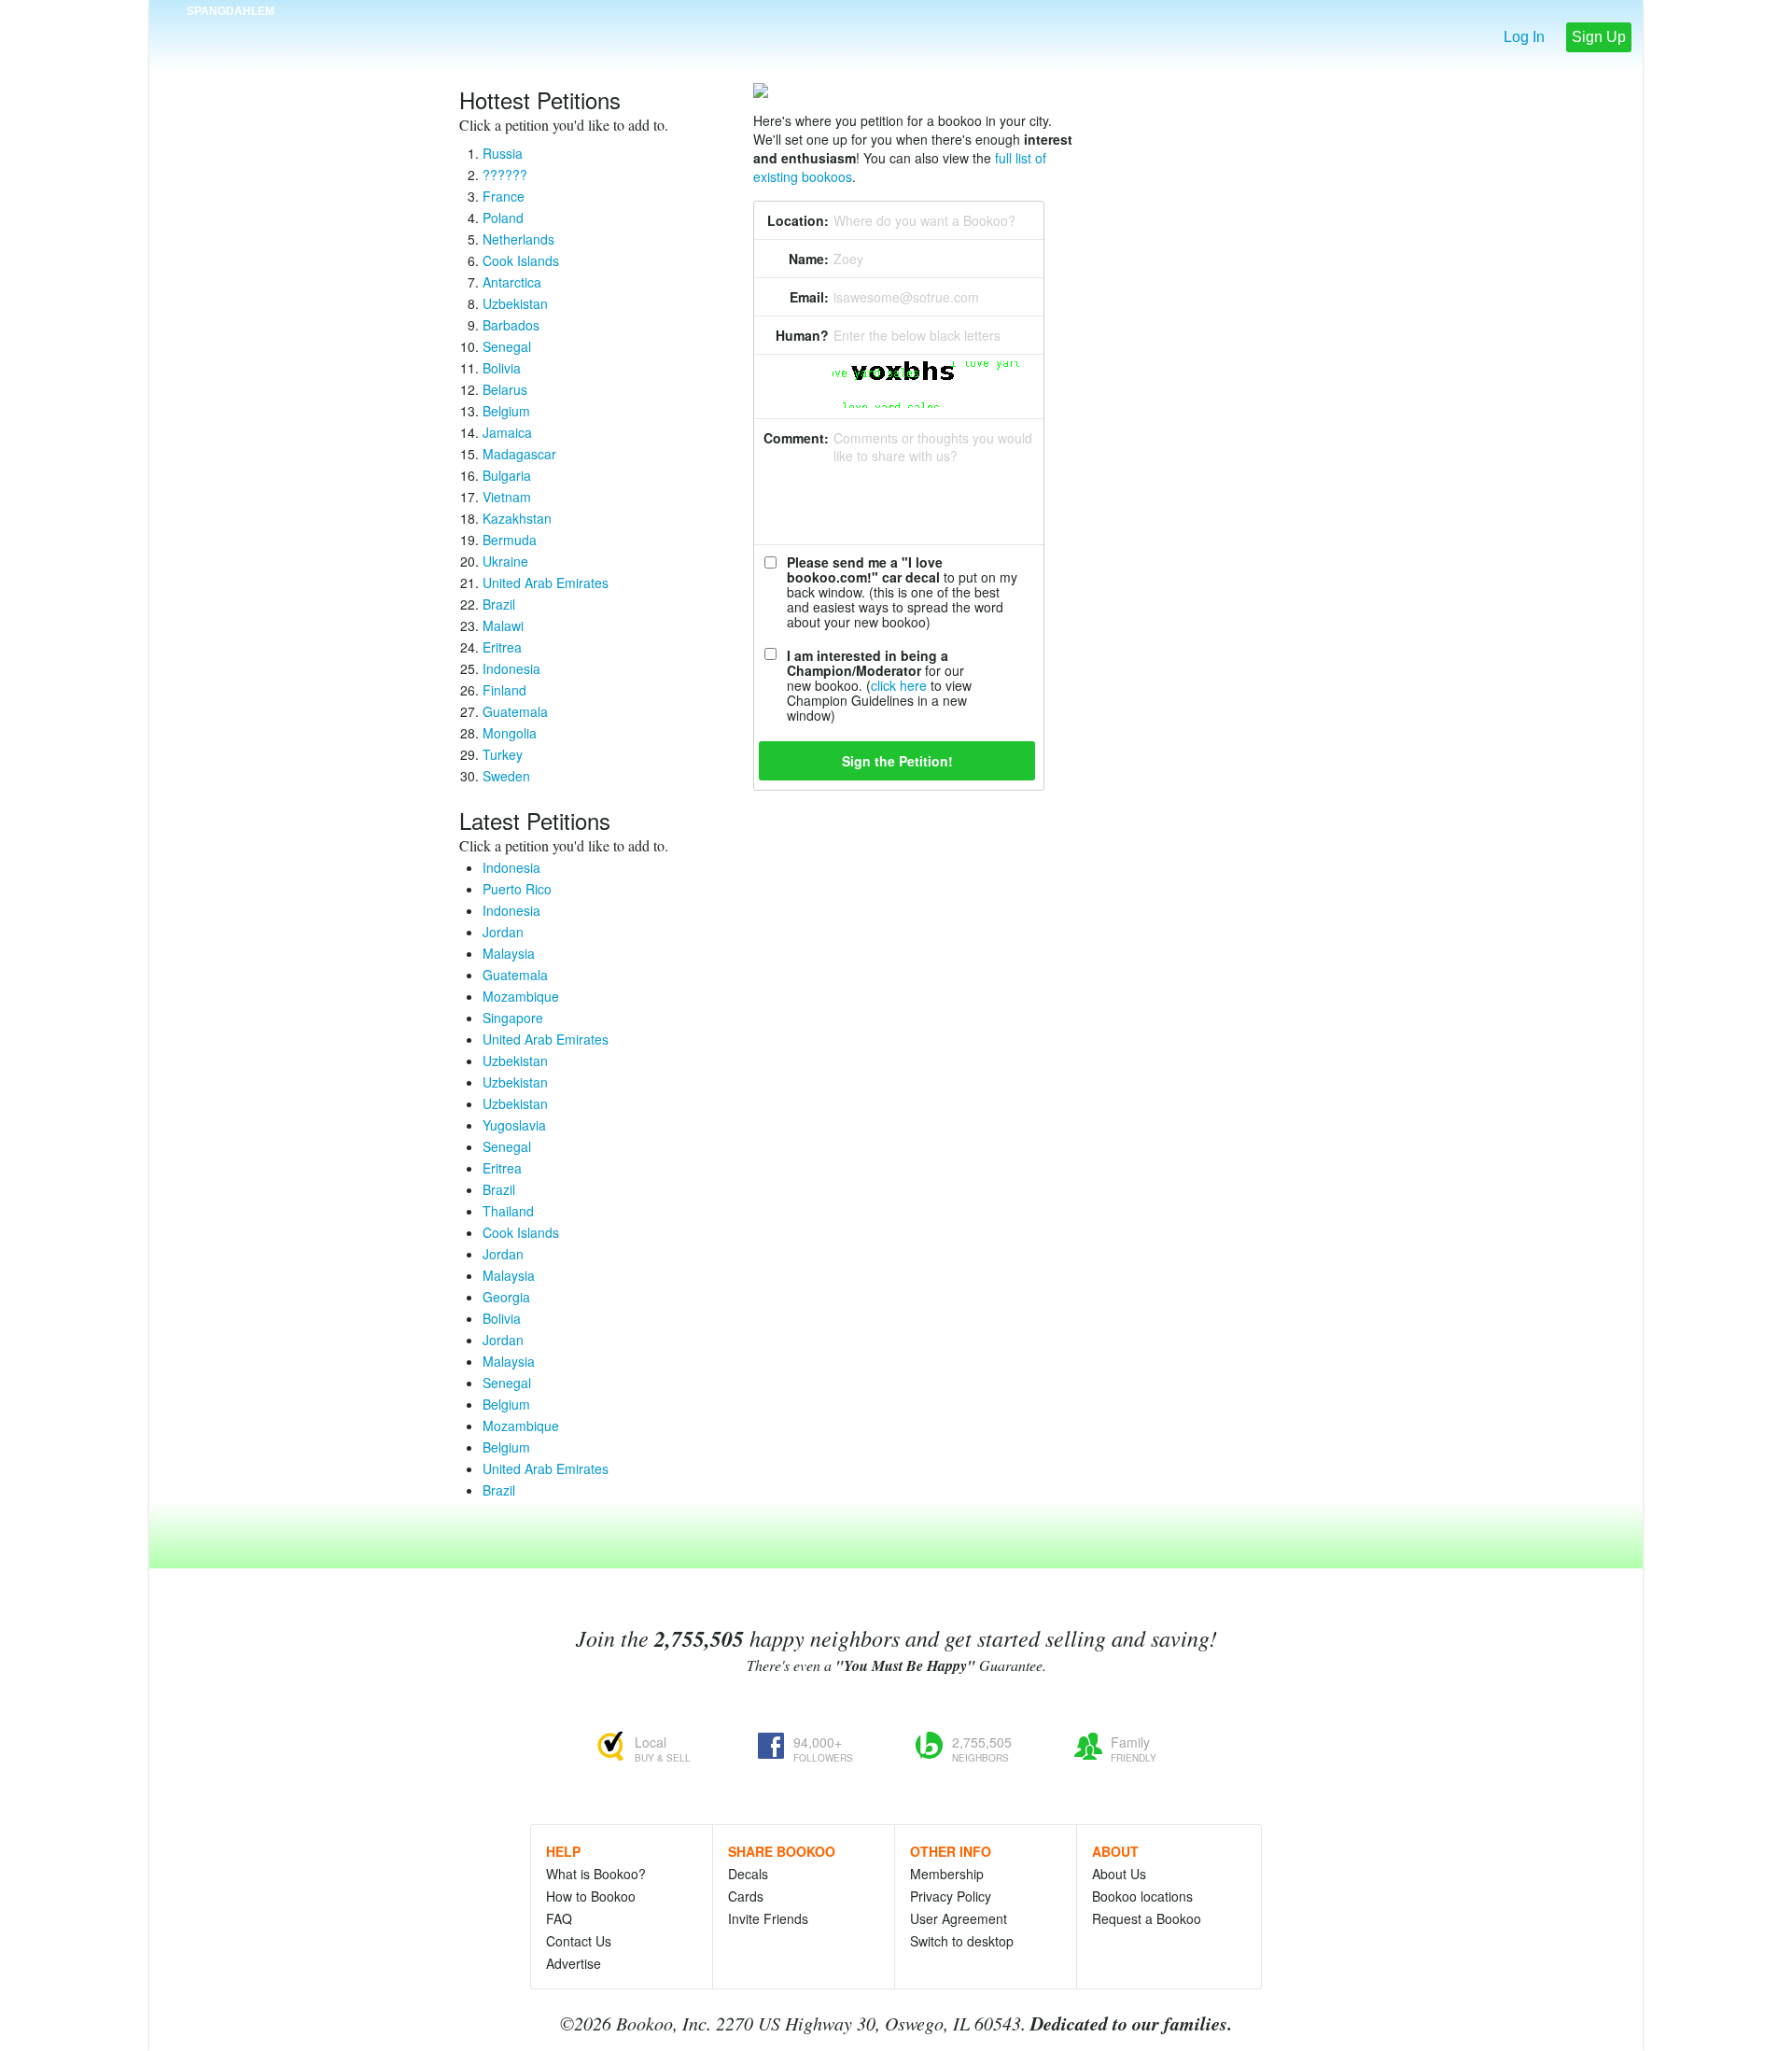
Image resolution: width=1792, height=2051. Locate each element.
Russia (503, 153)
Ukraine (505, 561)
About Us (1119, 1874)
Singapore (513, 1018)
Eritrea (502, 647)
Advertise (574, 1963)
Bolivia (502, 368)
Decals (748, 1874)
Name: (809, 259)
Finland (504, 690)
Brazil (499, 604)
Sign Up (1599, 37)
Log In (1524, 37)
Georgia (506, 1297)
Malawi (503, 625)
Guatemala (515, 711)
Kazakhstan (517, 518)
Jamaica (507, 432)
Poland (503, 218)
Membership (947, 1874)
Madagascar (519, 454)
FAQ (559, 1918)
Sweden (506, 776)
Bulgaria (507, 475)
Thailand (508, 1211)
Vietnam (507, 497)
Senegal (507, 346)
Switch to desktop (962, 1941)
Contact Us (579, 1941)
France (504, 196)
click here (899, 685)
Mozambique (521, 996)
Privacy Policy (951, 1896)
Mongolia (510, 733)
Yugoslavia (514, 1125)
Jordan (503, 932)
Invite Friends (768, 1918)
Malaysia (509, 953)
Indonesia (511, 668)
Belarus (505, 389)
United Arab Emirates (546, 583)
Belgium (506, 411)
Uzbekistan (515, 303)
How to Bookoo (591, 1896)
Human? (802, 335)
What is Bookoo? (596, 1874)
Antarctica (512, 282)
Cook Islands (521, 260)
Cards (746, 1896)
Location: (798, 220)
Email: (809, 297)
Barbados (511, 325)
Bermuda (510, 540)
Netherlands (518, 239)
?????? (505, 175)
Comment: (796, 438)
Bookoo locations (1142, 1896)
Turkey (503, 754)
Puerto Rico (517, 889)
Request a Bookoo (1147, 1918)
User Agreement (959, 1918)
